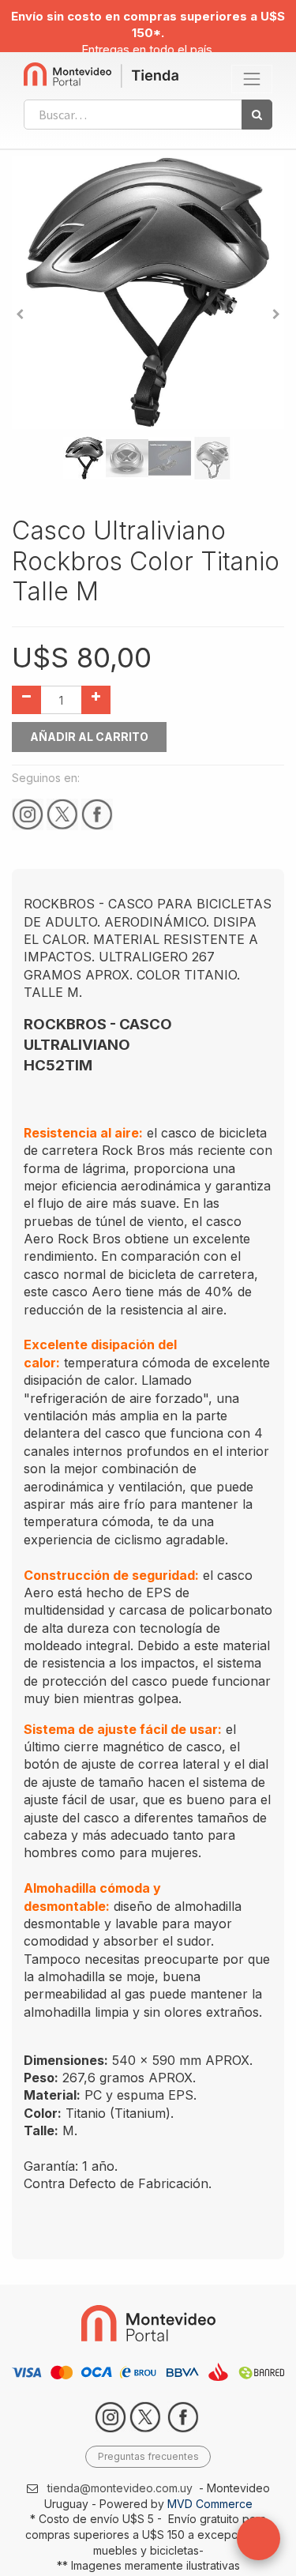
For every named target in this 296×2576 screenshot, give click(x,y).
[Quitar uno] (26, 700)
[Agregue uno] (96, 700)
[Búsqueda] (257, 115)
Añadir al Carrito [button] (89, 737)
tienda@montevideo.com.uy (120, 2488)
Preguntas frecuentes (148, 2456)
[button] (20, 314)
